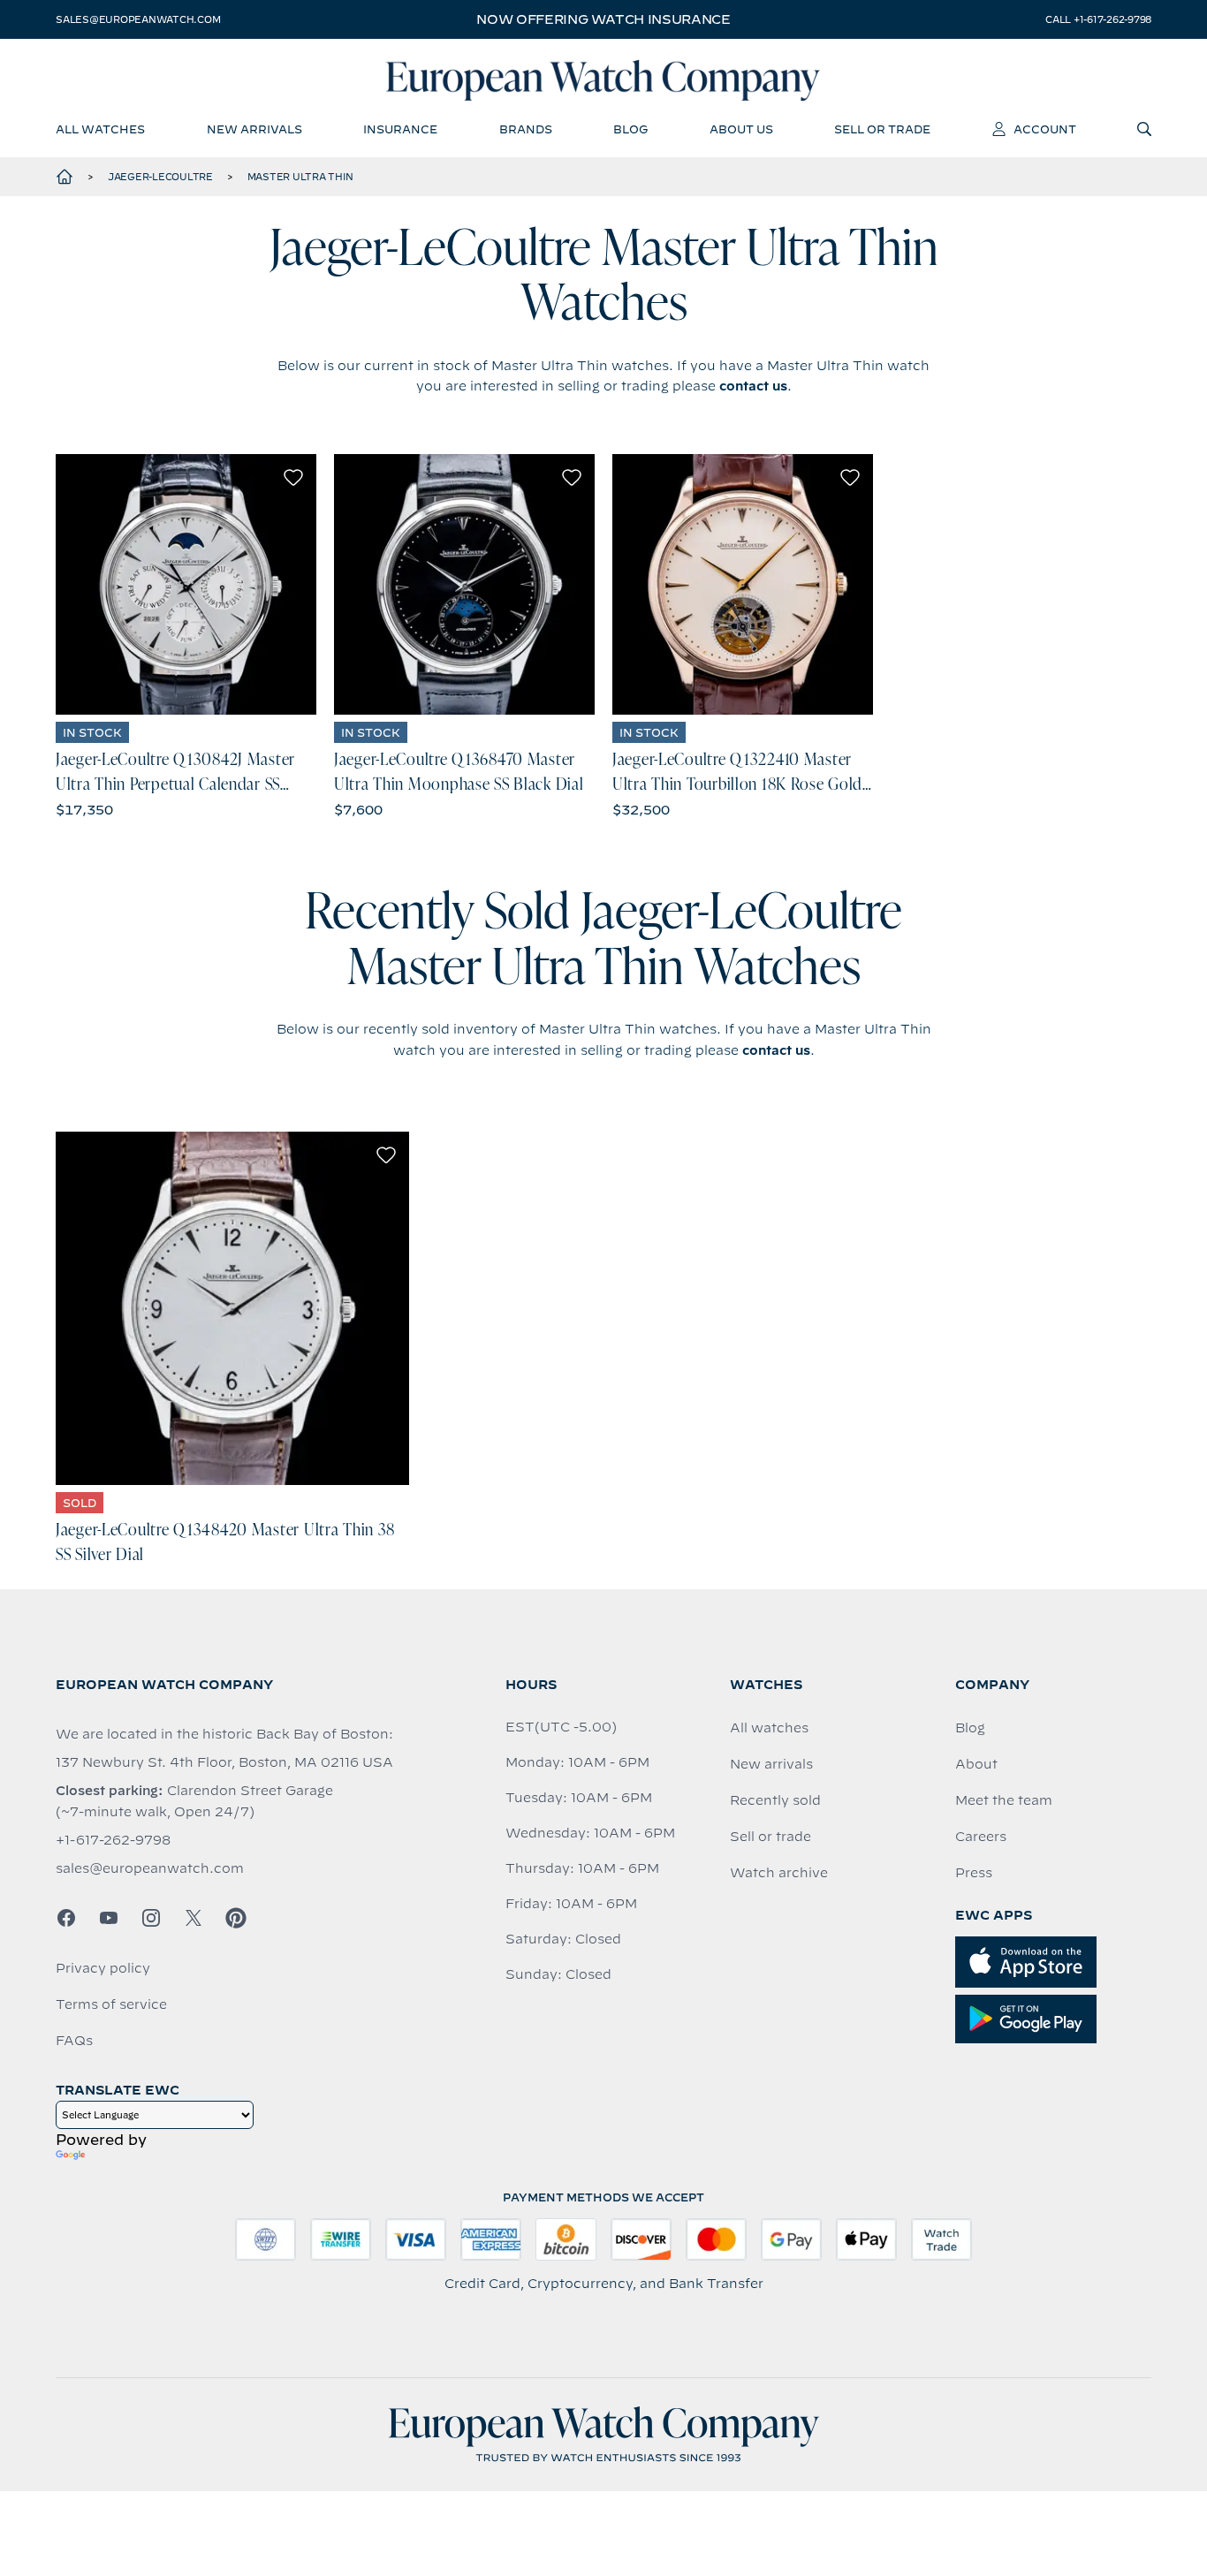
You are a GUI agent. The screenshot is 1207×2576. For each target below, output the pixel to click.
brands (526, 129)
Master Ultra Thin (300, 177)
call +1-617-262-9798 (1098, 19)
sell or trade (882, 129)
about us (741, 129)
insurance (400, 129)
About (976, 1764)
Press (974, 1873)
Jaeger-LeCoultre (160, 177)
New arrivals (771, 1764)
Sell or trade (771, 1837)
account (1045, 129)
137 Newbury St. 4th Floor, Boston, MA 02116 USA (224, 1762)
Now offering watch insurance (603, 19)
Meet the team (1004, 1800)
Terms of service (111, 2004)
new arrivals (254, 129)
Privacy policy (103, 1968)
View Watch (186, 584)
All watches (769, 1728)
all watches (100, 129)
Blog (970, 1728)
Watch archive (779, 1873)
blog (630, 129)
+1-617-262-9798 (113, 1840)
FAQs (74, 2041)
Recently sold (775, 1800)
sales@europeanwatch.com (138, 19)
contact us (753, 386)
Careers (981, 1837)
